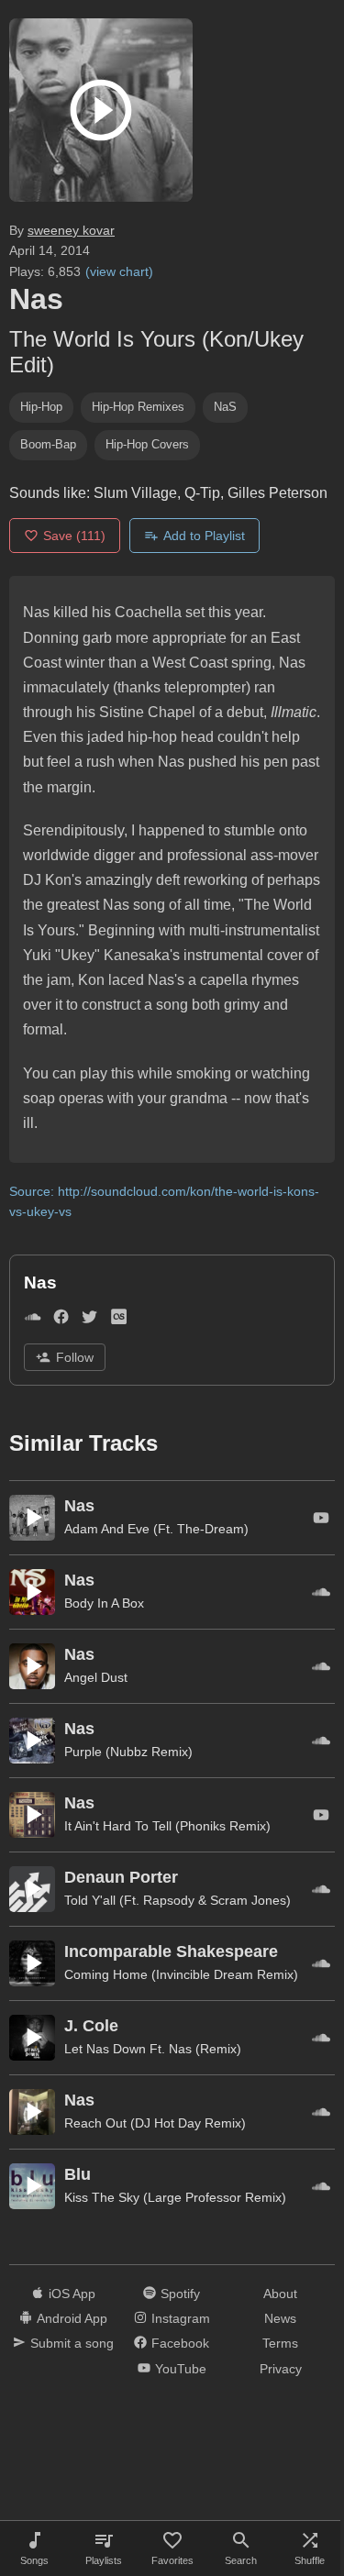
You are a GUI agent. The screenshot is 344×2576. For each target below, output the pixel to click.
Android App (72, 2318)
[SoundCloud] (33, 1321)
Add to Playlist (204, 536)
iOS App (72, 2294)
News (280, 2318)
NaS (225, 407)
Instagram (181, 2318)
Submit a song (72, 2343)
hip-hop (41, 407)
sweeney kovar (71, 230)
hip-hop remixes (138, 407)
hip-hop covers (147, 444)
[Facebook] (61, 1321)
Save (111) (74, 536)
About (280, 2294)
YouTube (181, 2369)
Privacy (281, 2369)
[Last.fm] (119, 1321)
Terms (280, 2343)
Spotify (180, 2294)
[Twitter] (89, 1321)
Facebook (180, 2343)
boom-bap (48, 444)
